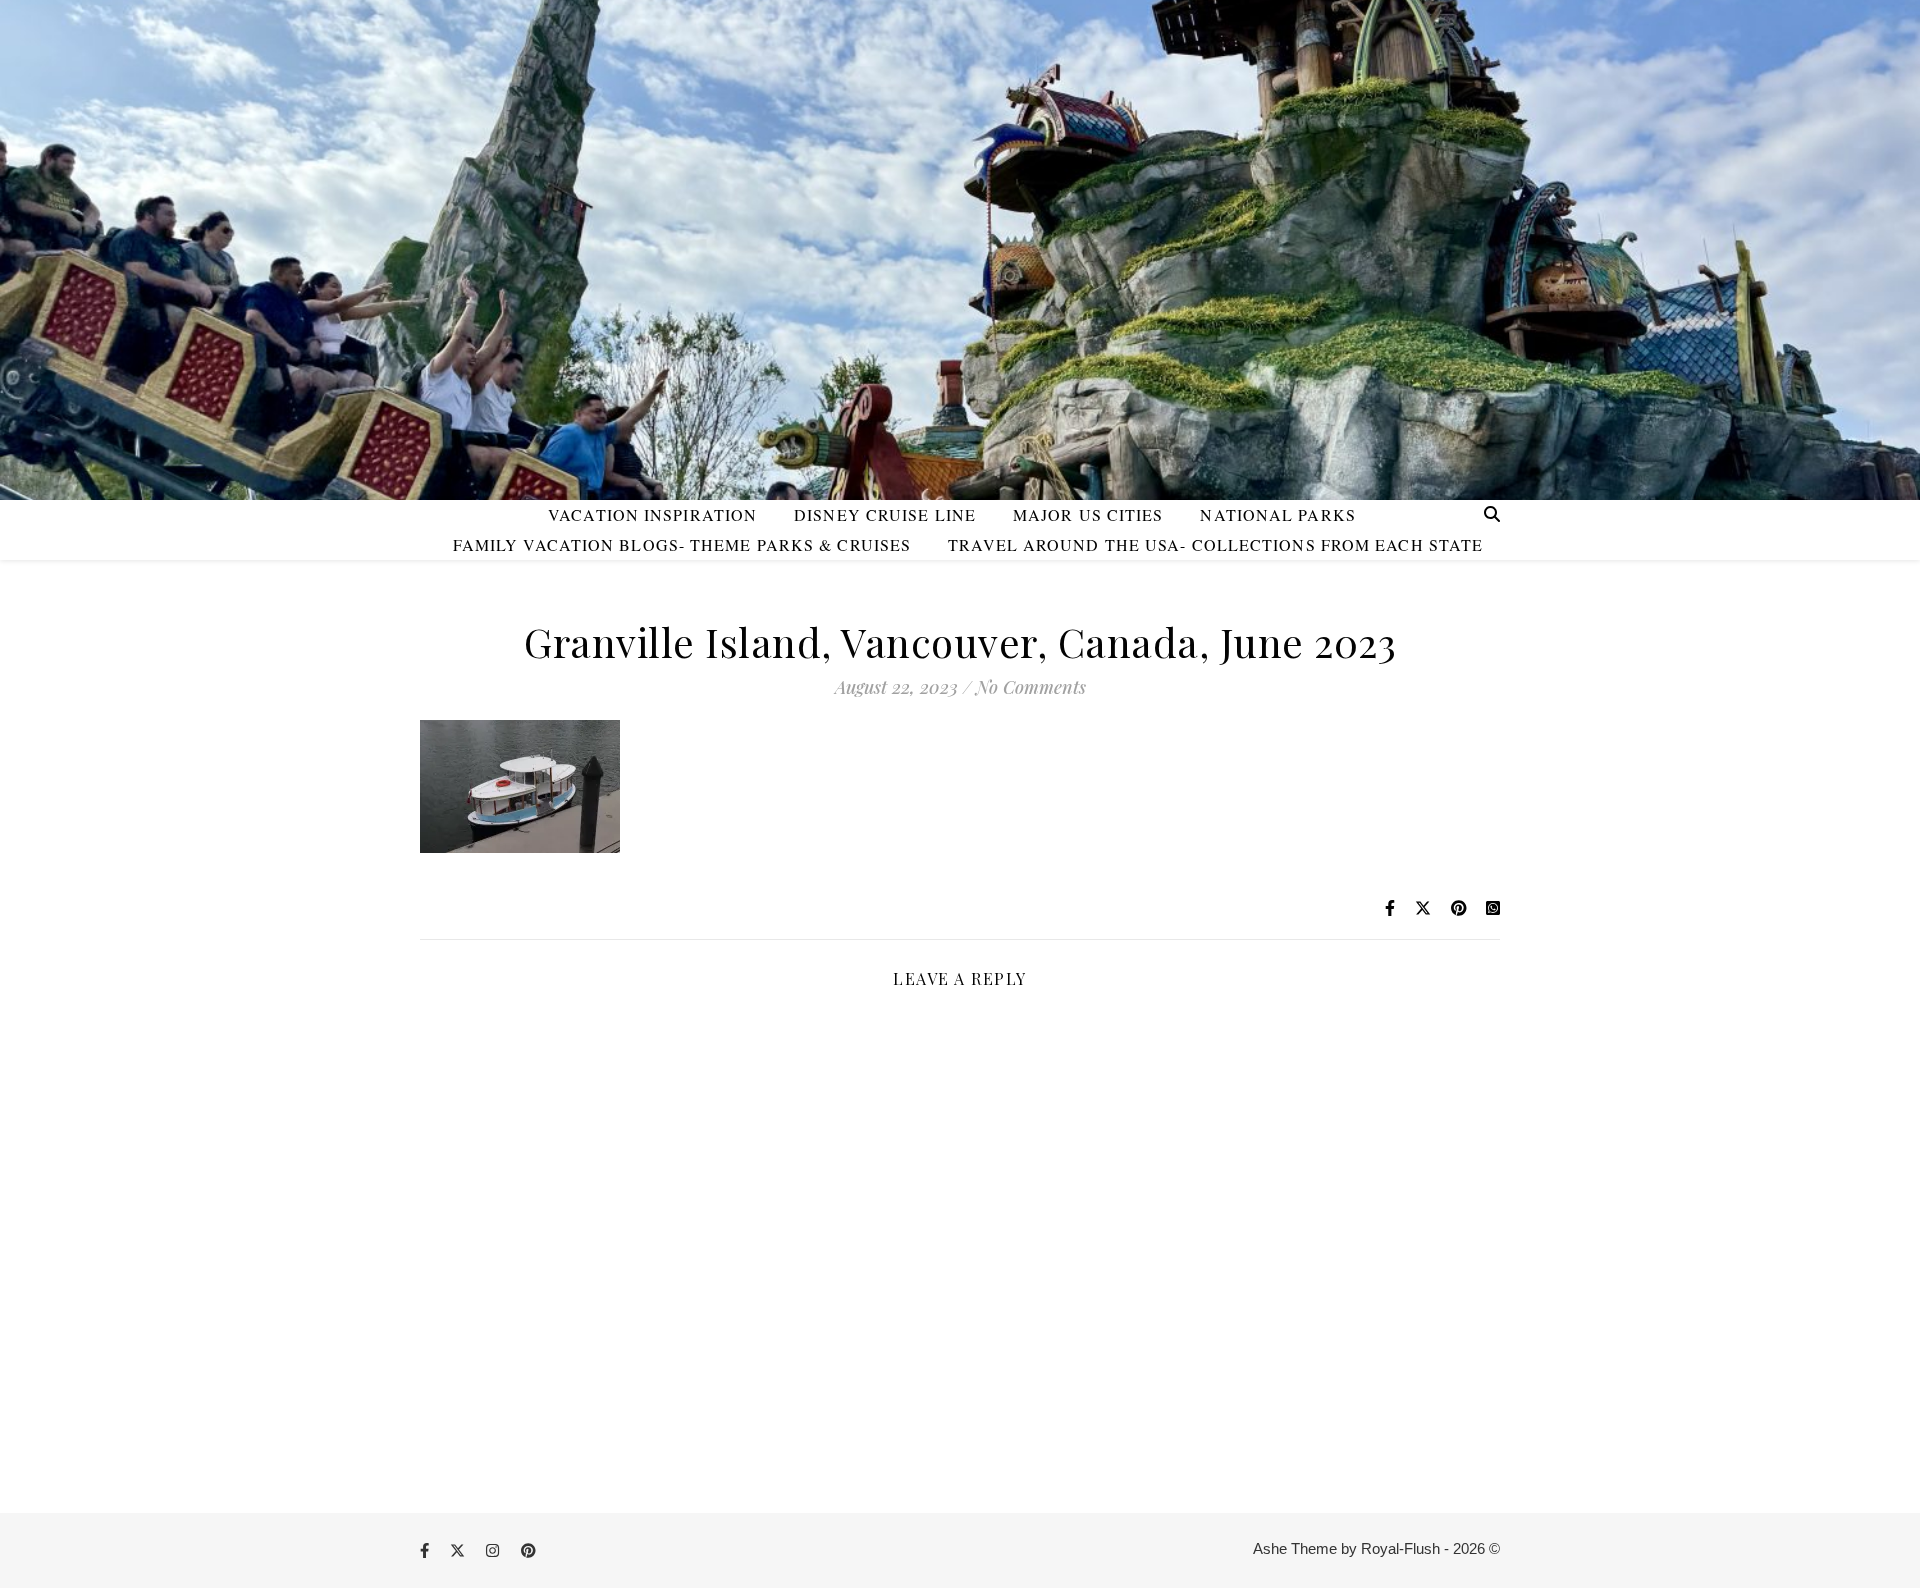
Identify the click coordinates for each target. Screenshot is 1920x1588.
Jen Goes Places (960, 219)
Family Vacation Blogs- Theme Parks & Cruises (682, 544)
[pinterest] (528, 1550)
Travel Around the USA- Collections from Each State (1215, 544)
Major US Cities (1088, 514)
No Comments (1031, 687)
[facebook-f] (426, 1550)
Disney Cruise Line (885, 514)
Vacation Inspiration (652, 514)
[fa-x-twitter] (459, 1550)
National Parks (1277, 514)
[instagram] (494, 1550)
